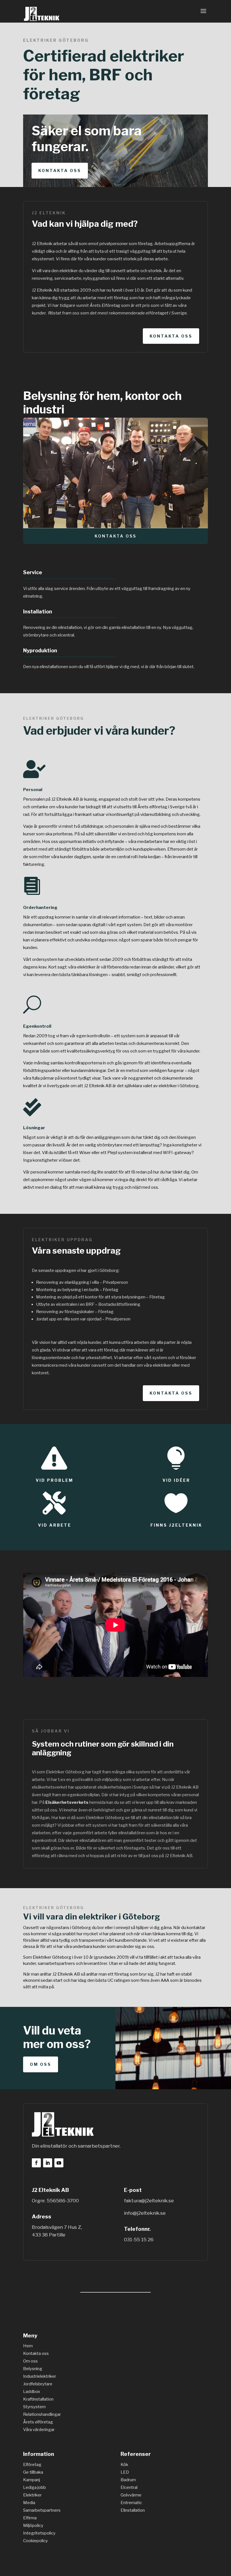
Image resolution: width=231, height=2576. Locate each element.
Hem (28, 2346)
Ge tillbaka (33, 2472)
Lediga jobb (35, 2487)
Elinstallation (133, 2510)
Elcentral (129, 2487)
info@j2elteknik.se (145, 2213)
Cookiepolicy (35, 2541)
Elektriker (32, 2495)
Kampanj (32, 2480)
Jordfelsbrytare (38, 2384)
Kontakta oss (60, 170)
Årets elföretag (38, 2422)
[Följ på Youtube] (59, 2163)
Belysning (33, 2369)
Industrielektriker (40, 2376)
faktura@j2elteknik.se (149, 2201)
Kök (124, 2465)
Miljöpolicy (33, 2526)
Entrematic (131, 2503)
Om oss (41, 2064)
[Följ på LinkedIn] (48, 2163)
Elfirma (30, 2518)
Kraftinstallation (38, 2399)
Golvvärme (131, 2495)
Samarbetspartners (42, 2510)
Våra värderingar (39, 2430)
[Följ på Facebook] (36, 2163)
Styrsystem (34, 2407)
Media (29, 2503)
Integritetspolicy (39, 2533)
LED (125, 2472)
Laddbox (32, 2392)
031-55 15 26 (139, 2240)
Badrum (128, 2480)
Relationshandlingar (42, 2414)
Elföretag (32, 2465)
